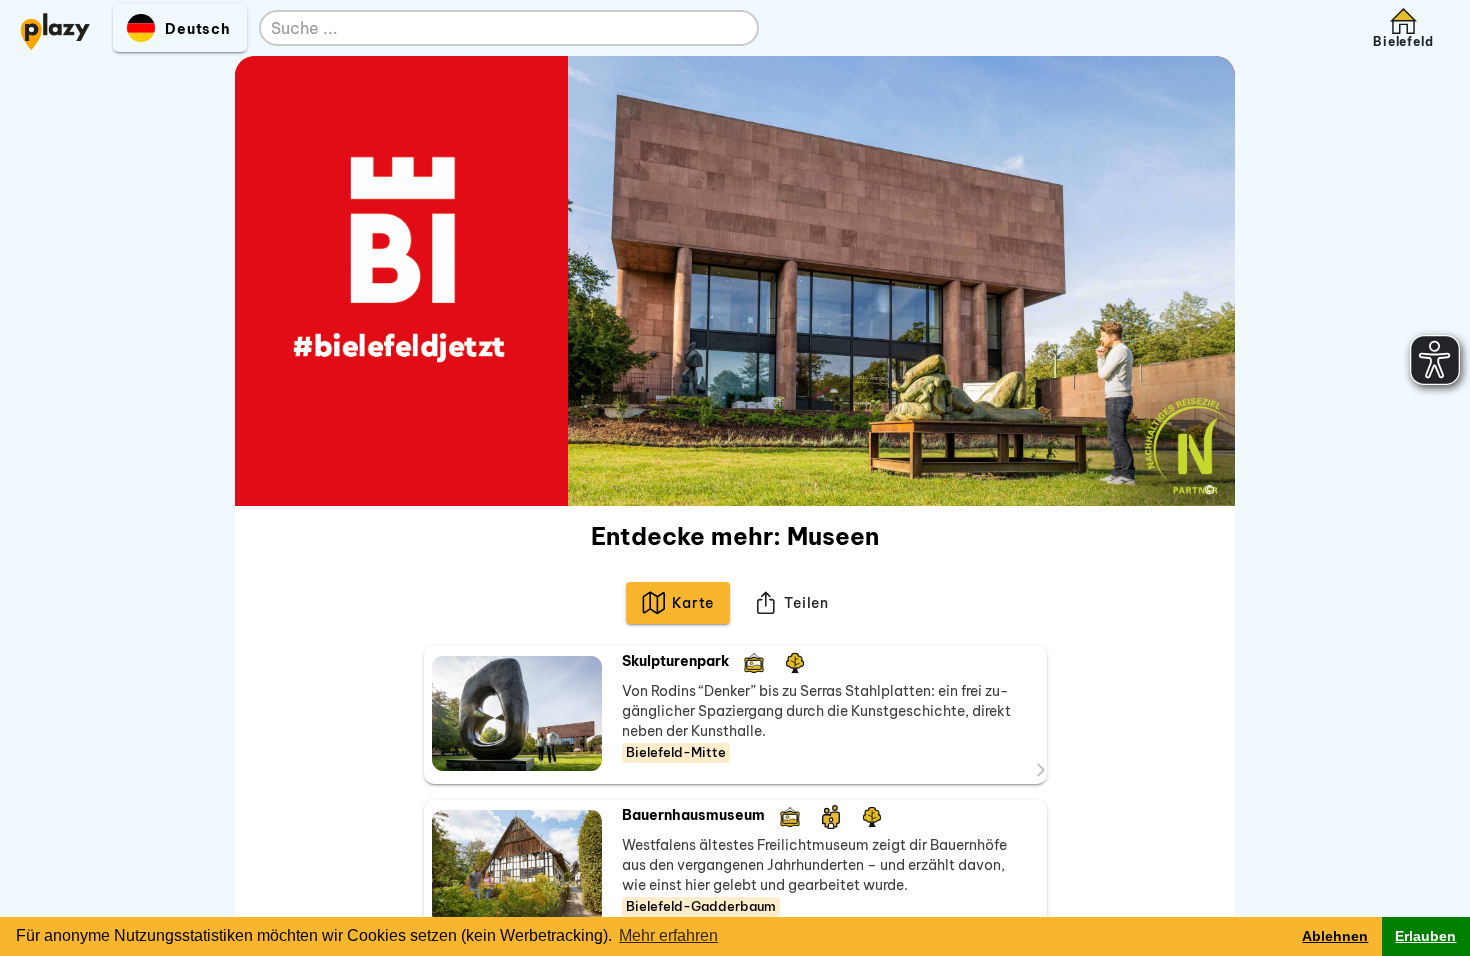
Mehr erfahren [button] (668, 935)
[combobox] (489, 29)
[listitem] (735, 715)
